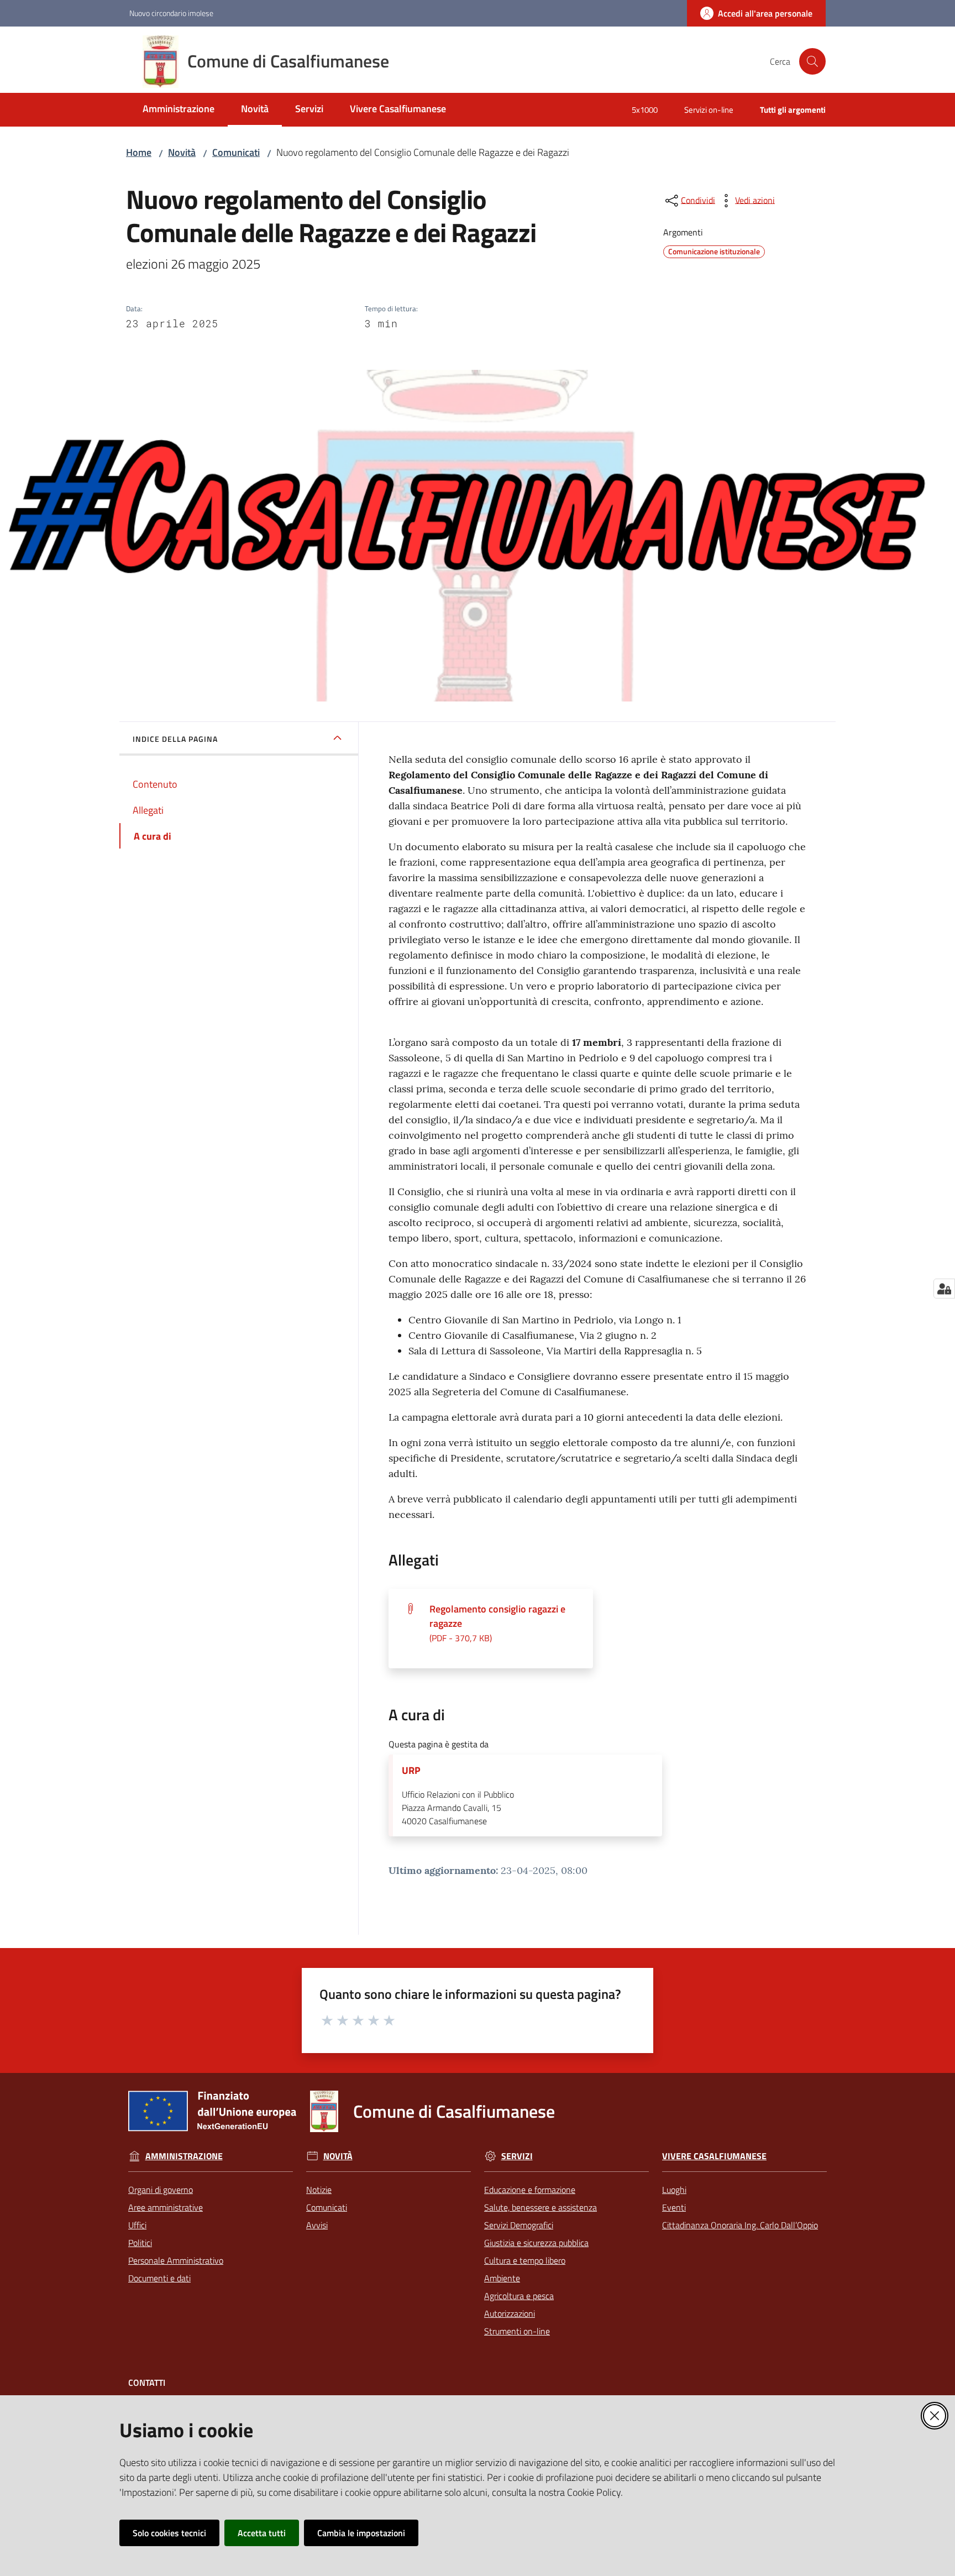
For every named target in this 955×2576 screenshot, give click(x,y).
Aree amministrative (166, 2207)
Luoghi (674, 2190)
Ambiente (502, 2278)
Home (139, 152)
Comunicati (236, 152)
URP (411, 1771)
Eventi (674, 2207)
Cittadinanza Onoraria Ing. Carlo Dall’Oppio (740, 2225)
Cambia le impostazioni (361, 2533)
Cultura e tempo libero (525, 2260)
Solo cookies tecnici (169, 2533)
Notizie (319, 2190)
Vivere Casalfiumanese (714, 2156)
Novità (182, 152)
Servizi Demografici (519, 2225)
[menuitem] (179, 110)
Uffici (137, 2225)
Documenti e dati (159, 2278)
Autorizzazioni (510, 2313)
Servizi (517, 2156)
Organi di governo (161, 2190)
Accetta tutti (262, 2533)
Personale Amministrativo (176, 2260)
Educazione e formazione (530, 2190)
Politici (140, 2243)
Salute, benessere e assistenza (541, 2207)
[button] (812, 61)
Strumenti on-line (517, 2331)
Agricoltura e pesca (519, 2296)
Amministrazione (184, 2156)
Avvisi (317, 2225)
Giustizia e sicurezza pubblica (536, 2243)
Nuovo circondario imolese (171, 13)
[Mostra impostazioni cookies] (944, 1289)
